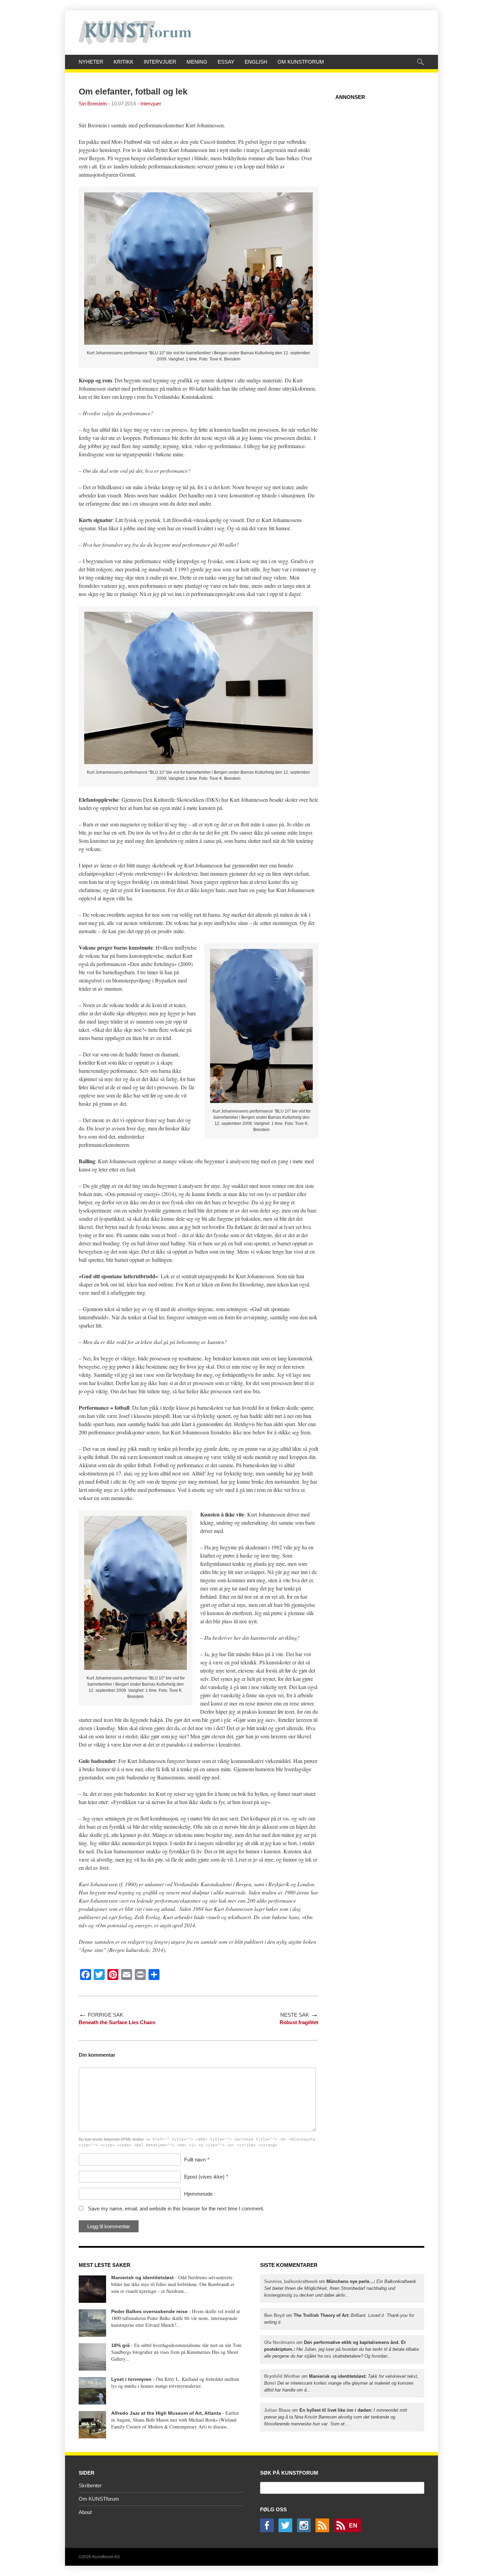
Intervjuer (160, 62)
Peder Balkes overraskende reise (149, 2311)
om (340, 2288)
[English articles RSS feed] (349, 2530)
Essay (226, 62)
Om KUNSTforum (301, 62)
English (256, 62)
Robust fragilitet (299, 2022)
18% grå (120, 2345)
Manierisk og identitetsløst (143, 2277)
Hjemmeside (198, 2194)
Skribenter (90, 2485)
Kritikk (124, 62)
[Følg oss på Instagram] (306, 2530)
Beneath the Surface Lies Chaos (117, 2022)
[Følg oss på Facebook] (269, 2530)
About (85, 2512)
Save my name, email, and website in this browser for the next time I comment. (176, 2209)
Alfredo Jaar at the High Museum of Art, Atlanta (166, 2413)
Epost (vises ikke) (204, 2177)
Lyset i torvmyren (131, 2379)
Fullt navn (195, 2160)
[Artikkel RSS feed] (324, 2530)
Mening (197, 62)
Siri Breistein (93, 104)
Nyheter (91, 62)
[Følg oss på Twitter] (287, 2530)
